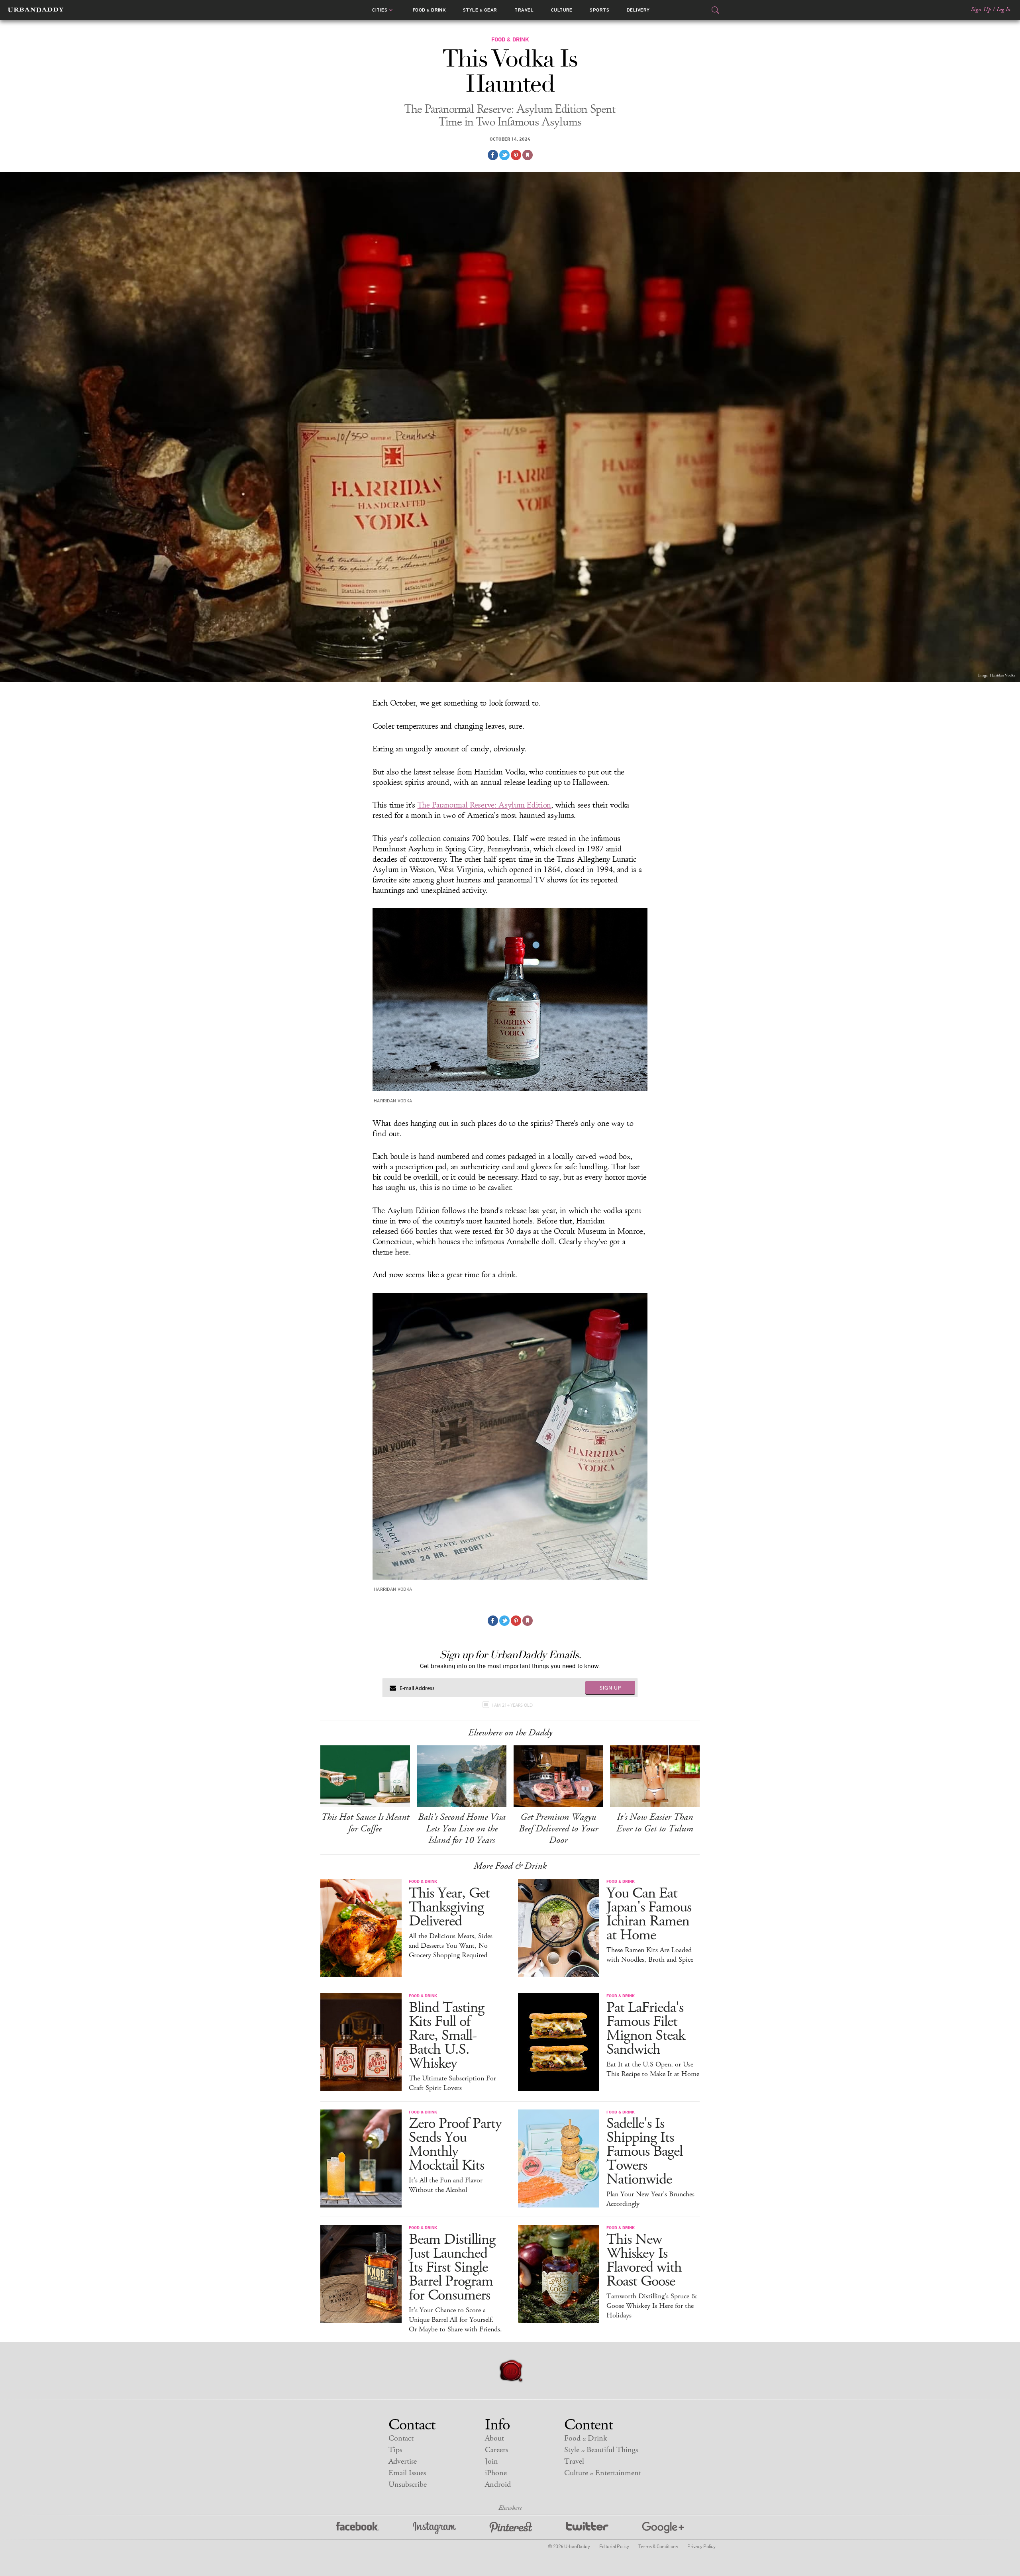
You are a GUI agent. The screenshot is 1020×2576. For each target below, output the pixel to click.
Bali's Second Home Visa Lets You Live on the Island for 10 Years (462, 1829)
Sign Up (981, 10)
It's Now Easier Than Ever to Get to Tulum (655, 1823)
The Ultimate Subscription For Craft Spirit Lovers (452, 2083)
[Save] (528, 155)
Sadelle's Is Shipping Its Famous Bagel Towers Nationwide (644, 2152)
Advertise (403, 2461)
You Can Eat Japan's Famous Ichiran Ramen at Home (649, 1914)
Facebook (358, 2528)
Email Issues (407, 2473)
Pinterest (511, 2528)
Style (480, 10)
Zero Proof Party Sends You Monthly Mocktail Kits (455, 2145)
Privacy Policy (701, 2546)
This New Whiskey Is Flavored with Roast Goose (644, 2260)
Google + (663, 2528)
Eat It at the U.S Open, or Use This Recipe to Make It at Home (653, 2069)
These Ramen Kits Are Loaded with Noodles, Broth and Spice (650, 1955)
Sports (599, 10)
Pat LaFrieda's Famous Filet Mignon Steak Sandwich (646, 2029)
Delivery (638, 10)
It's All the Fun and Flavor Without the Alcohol (446, 2185)
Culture (562, 10)
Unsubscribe (408, 2485)
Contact (401, 2438)
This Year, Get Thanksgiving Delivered (449, 1907)
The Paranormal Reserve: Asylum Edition (484, 805)
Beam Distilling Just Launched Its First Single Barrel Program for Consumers (452, 2267)
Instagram (434, 2528)
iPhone (496, 2473)
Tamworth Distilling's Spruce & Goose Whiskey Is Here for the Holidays (652, 2306)
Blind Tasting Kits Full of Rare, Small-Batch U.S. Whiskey (446, 2036)
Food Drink (429, 10)
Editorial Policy (614, 2546)
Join (491, 2461)
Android (498, 2485)
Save (516, 155)
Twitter (587, 2528)
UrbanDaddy (36, 10)
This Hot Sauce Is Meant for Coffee (365, 1823)
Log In (1003, 10)
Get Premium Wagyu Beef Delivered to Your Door (558, 1829)
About (494, 2438)
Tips (395, 2450)
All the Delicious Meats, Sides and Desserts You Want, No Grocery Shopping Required (451, 1946)
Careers (496, 2450)
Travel (524, 10)
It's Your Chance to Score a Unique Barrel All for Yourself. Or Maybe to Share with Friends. (455, 2320)
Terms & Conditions (658, 2546)
